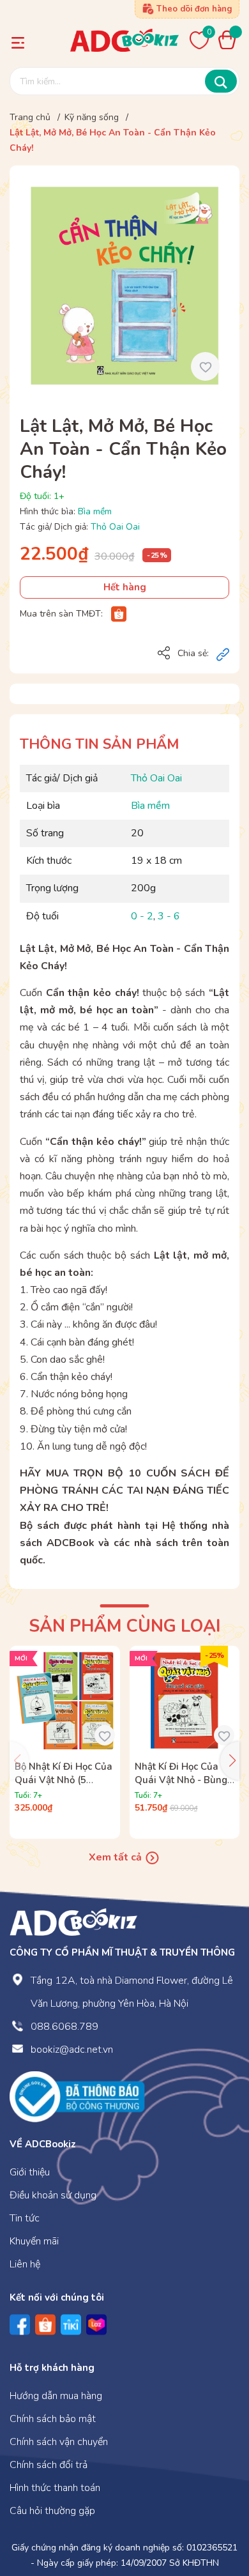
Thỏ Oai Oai (115, 527)
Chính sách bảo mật (53, 2419)
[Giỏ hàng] (230, 40)
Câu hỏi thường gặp (52, 2511)
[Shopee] (119, 614)
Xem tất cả (117, 1857)
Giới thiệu (30, 2172)
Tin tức (25, 2218)
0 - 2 (142, 916)
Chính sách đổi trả (49, 2465)
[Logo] (73, 1922)
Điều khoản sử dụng (53, 2195)
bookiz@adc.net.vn (72, 2050)
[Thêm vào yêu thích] (205, 366)
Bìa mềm (95, 511)
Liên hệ (25, 2264)
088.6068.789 (64, 2027)
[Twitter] (71, 2325)
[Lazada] (96, 2325)
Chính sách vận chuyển (59, 2442)
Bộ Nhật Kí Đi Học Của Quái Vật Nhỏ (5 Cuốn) (64, 1780)
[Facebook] (20, 2325)
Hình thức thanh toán (55, 2488)
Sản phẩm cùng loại (124, 1626)
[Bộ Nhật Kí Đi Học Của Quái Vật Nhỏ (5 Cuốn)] (65, 1701)
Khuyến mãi (34, 2241)
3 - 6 (169, 916)
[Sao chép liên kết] (223, 654)
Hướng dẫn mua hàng (56, 2396)
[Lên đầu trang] (214, 2514)
